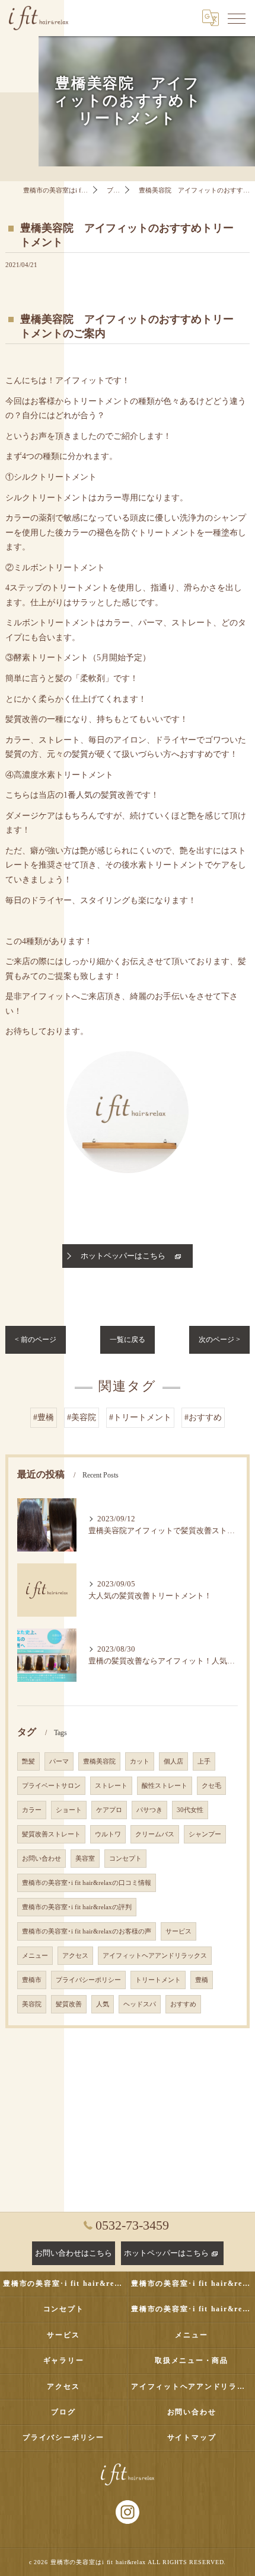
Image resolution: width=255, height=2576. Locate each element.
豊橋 (202, 1980)
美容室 (85, 1859)
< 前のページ (36, 1340)
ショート (69, 1810)
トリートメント (158, 1980)
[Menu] (237, 18)
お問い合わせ (42, 1859)
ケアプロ (109, 1810)
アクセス (75, 1956)
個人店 (173, 1761)
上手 (204, 1761)
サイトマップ (192, 2437)
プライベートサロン (51, 1786)
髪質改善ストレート (51, 1834)
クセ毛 (211, 1786)
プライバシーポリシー (88, 1980)
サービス (179, 1931)
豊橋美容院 (99, 1761)
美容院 (32, 2004)
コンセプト (125, 1859)
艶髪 (28, 1761)
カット (140, 1761)
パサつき (149, 1810)
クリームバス (155, 1834)
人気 (103, 2004)
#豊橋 (44, 1417)
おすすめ (183, 2004)
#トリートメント (140, 1417)
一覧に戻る (128, 1340)
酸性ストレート (165, 1786)
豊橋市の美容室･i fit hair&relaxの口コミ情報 (87, 1883)
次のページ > (219, 1340)
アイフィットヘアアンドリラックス (155, 1956)
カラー (32, 1810)
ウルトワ (108, 1834)
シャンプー (205, 1834)
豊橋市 (32, 1980)
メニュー (35, 1956)
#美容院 (82, 1417)
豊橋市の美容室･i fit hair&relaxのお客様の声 (87, 1931)
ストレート (111, 1786)
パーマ (59, 1761)
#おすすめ (203, 1417)
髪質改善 (69, 2004)
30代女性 (190, 1810)
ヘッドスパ (140, 2004)
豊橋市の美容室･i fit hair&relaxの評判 (77, 1907)
